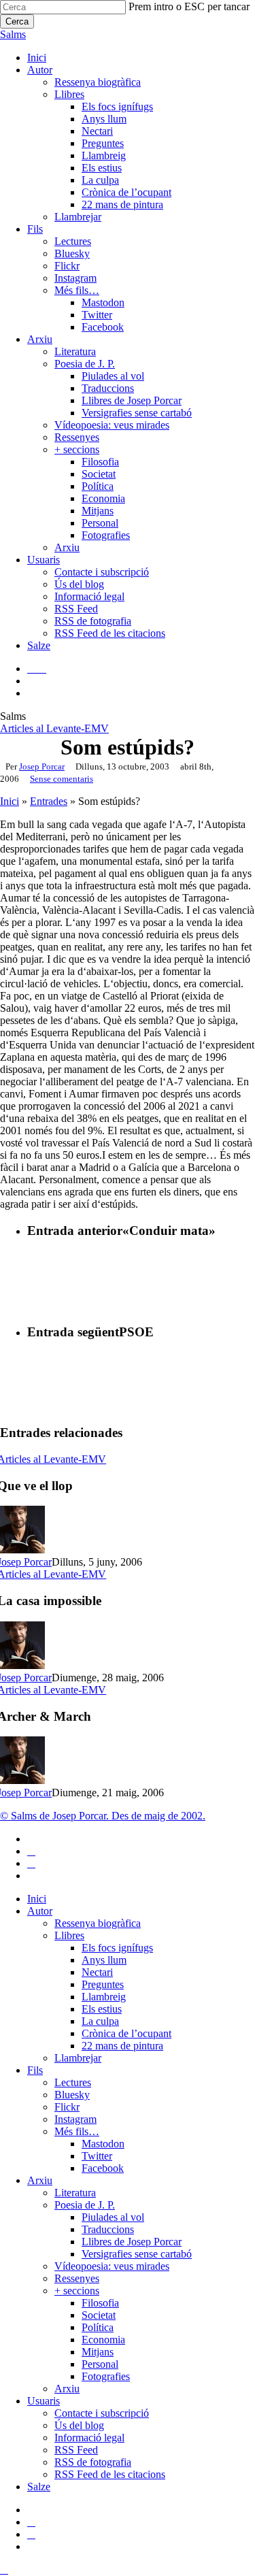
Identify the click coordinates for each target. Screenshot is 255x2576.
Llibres (69, 1935)
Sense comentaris (62, 779)
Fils (35, 2070)
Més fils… (77, 2131)
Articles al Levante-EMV (54, 728)
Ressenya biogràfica (98, 1923)
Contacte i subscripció (102, 2413)
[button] (4, 2570)
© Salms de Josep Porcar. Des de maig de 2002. (103, 1816)
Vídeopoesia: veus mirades (112, 2266)
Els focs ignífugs (117, 1948)
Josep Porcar (42, 766)
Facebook (103, 2168)
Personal (100, 2364)
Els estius (102, 2009)
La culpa (100, 2021)
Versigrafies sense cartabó (137, 2254)
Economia (103, 2340)
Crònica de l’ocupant (126, 2033)
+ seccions (77, 2291)
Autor (40, 1911)
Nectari (97, 1972)
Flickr (67, 2107)
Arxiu (40, 2180)
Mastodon (103, 2144)
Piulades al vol (113, 2217)
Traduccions (108, 2229)
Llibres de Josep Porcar (132, 2242)
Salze (39, 2487)
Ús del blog (79, 2425)
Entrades (49, 801)
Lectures (73, 2082)
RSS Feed (76, 2450)
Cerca (17, 21)
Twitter (97, 2156)
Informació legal (89, 2438)
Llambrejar (78, 2058)
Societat (99, 2315)
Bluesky (72, 2095)
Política (98, 2327)
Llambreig (104, 1997)
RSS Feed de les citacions (110, 2474)
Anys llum (104, 1960)
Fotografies (106, 2376)
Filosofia (100, 2303)
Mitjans (98, 2352)
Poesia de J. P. (85, 2205)
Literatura (75, 2193)
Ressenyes (77, 2278)
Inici (10, 801)
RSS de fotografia (93, 2462)
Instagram (75, 2119)
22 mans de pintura (122, 2046)
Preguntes (103, 1984)
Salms (13, 34)
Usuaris (44, 2401)
